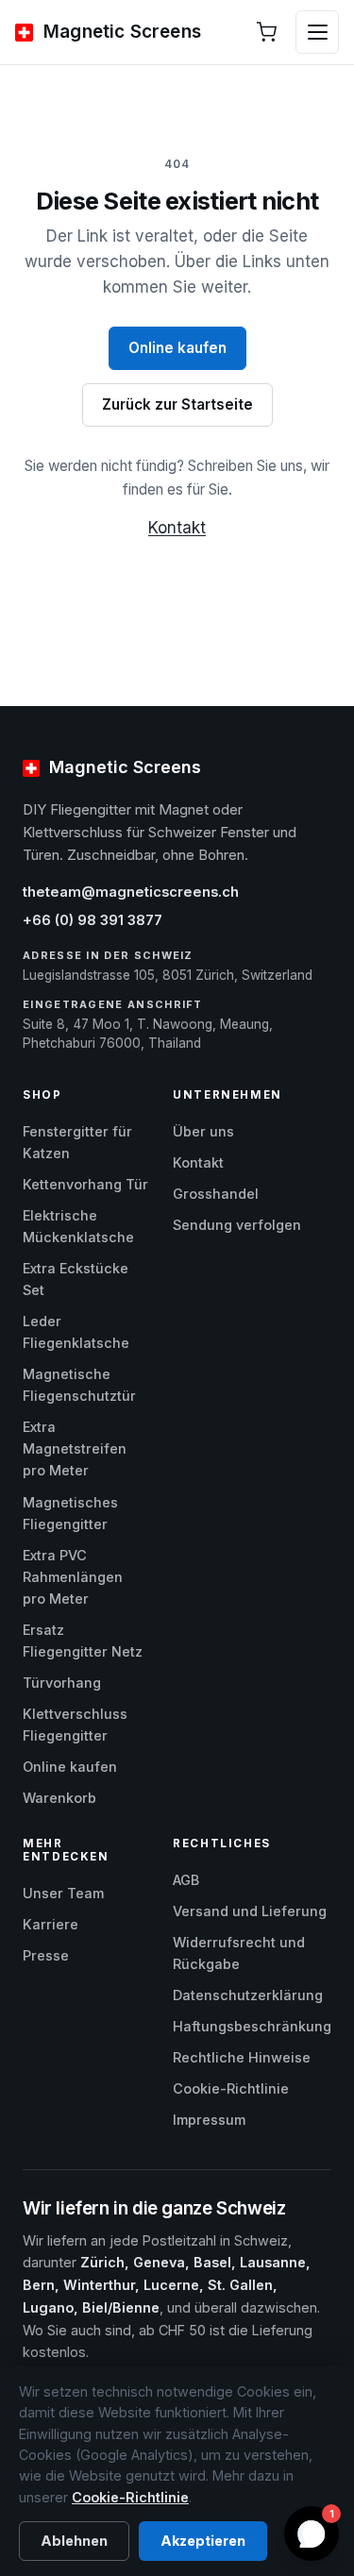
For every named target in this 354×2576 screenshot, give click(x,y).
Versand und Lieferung (250, 1911)
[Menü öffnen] (317, 32)
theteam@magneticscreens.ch (131, 892)
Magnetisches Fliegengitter (70, 1513)
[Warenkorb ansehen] (266, 32)
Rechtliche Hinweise (242, 2057)
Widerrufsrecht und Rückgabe (239, 1953)
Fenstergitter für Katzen (77, 1142)
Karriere (51, 1924)
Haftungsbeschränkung (252, 2026)
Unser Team (63, 1893)
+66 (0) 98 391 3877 (93, 920)
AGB (186, 1880)
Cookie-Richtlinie (231, 2088)
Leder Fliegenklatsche (76, 1332)
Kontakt (177, 528)
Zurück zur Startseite (177, 404)
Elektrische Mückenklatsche (78, 1226)
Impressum (209, 2120)
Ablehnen (74, 2541)
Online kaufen (177, 348)
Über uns (203, 1131)
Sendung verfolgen (237, 1225)
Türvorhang (62, 1683)
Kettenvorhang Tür (85, 1184)
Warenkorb (59, 1798)
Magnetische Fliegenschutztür (79, 1385)
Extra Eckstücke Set (76, 1279)
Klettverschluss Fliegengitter (75, 1725)
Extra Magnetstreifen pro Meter (75, 1448)
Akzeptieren (203, 2541)
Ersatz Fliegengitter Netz (83, 1641)
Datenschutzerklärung (248, 1995)
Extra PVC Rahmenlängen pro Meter (73, 1577)
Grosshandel (216, 1194)
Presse (46, 1955)
